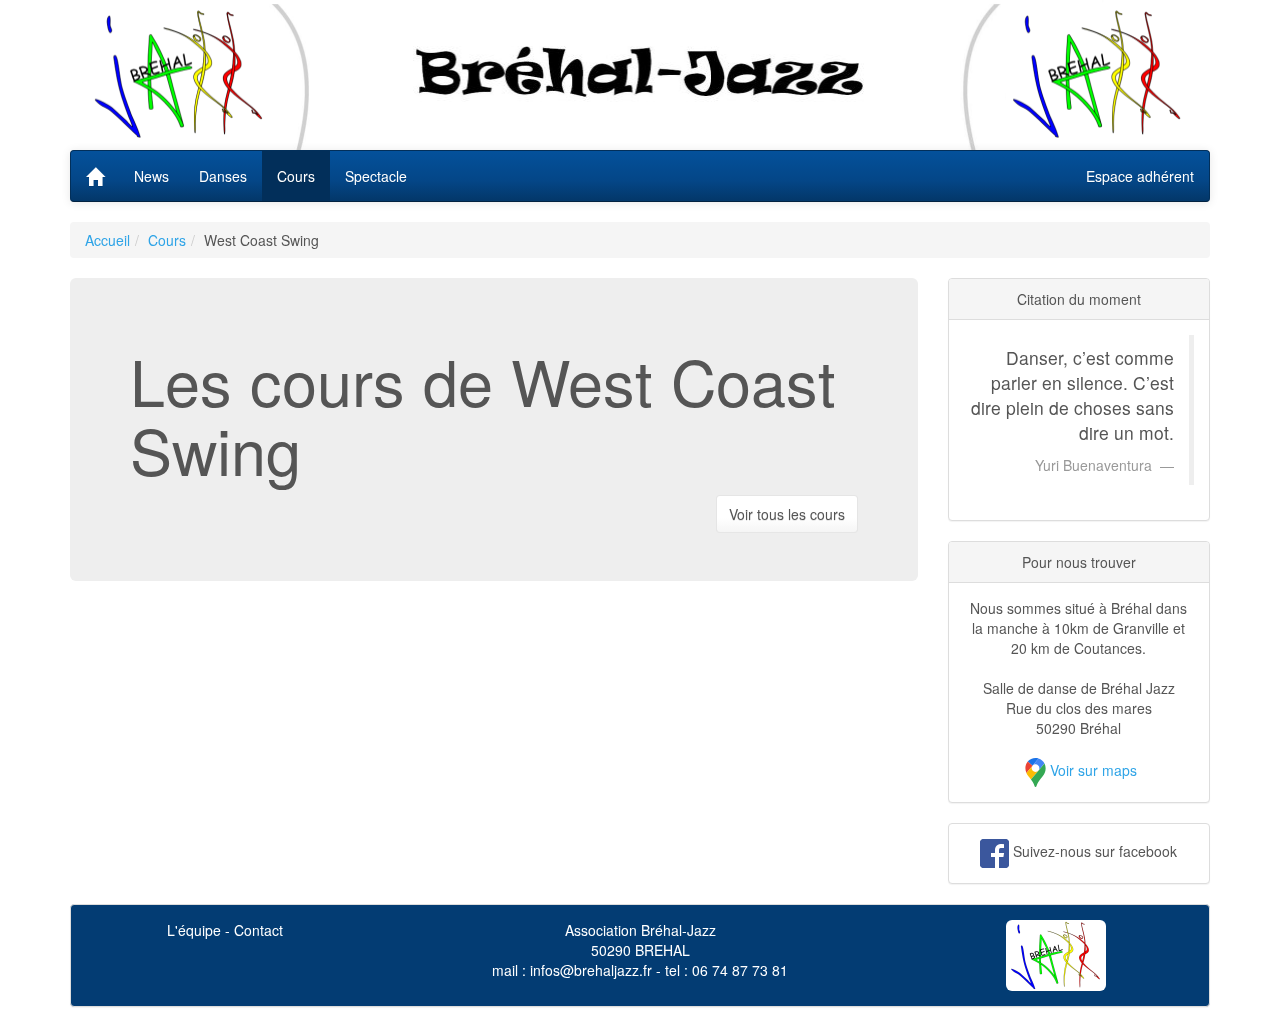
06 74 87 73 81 (740, 970)
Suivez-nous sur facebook (1095, 851)
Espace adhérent (1140, 176)
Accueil (107, 240)
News (151, 176)
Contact (258, 930)
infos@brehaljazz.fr (591, 970)
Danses (223, 176)
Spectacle (376, 176)
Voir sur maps (1093, 770)
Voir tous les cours (787, 514)
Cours (296, 176)
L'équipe (194, 930)
